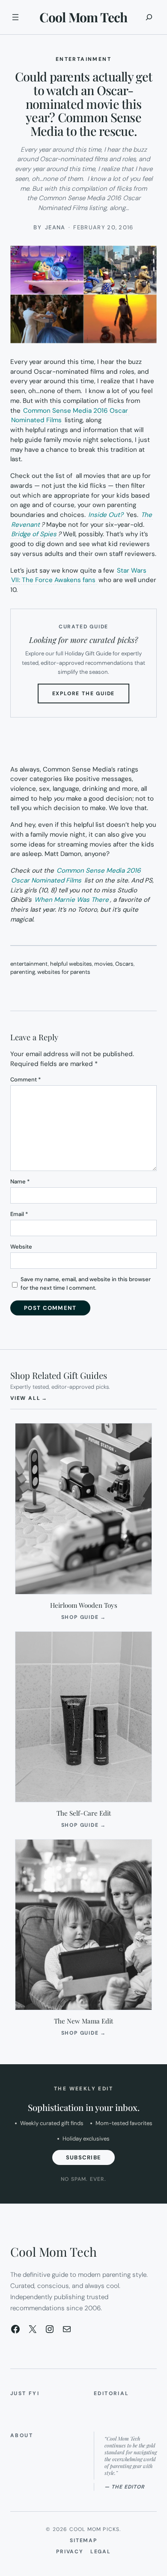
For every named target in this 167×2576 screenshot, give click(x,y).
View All (29, 1398)
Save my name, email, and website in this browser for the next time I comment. (86, 1283)
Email (19, 1214)
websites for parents (64, 972)
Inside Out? (106, 515)
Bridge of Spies (34, 534)
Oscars (124, 964)
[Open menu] (15, 17)
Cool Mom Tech (83, 17)
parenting (23, 972)
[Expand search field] (149, 17)
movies (104, 964)
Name (20, 1181)
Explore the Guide (91, 697)
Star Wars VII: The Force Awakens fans (79, 575)
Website (21, 1247)
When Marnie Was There (72, 900)
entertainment (29, 964)
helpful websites (71, 964)
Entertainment (83, 59)
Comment (25, 1079)
